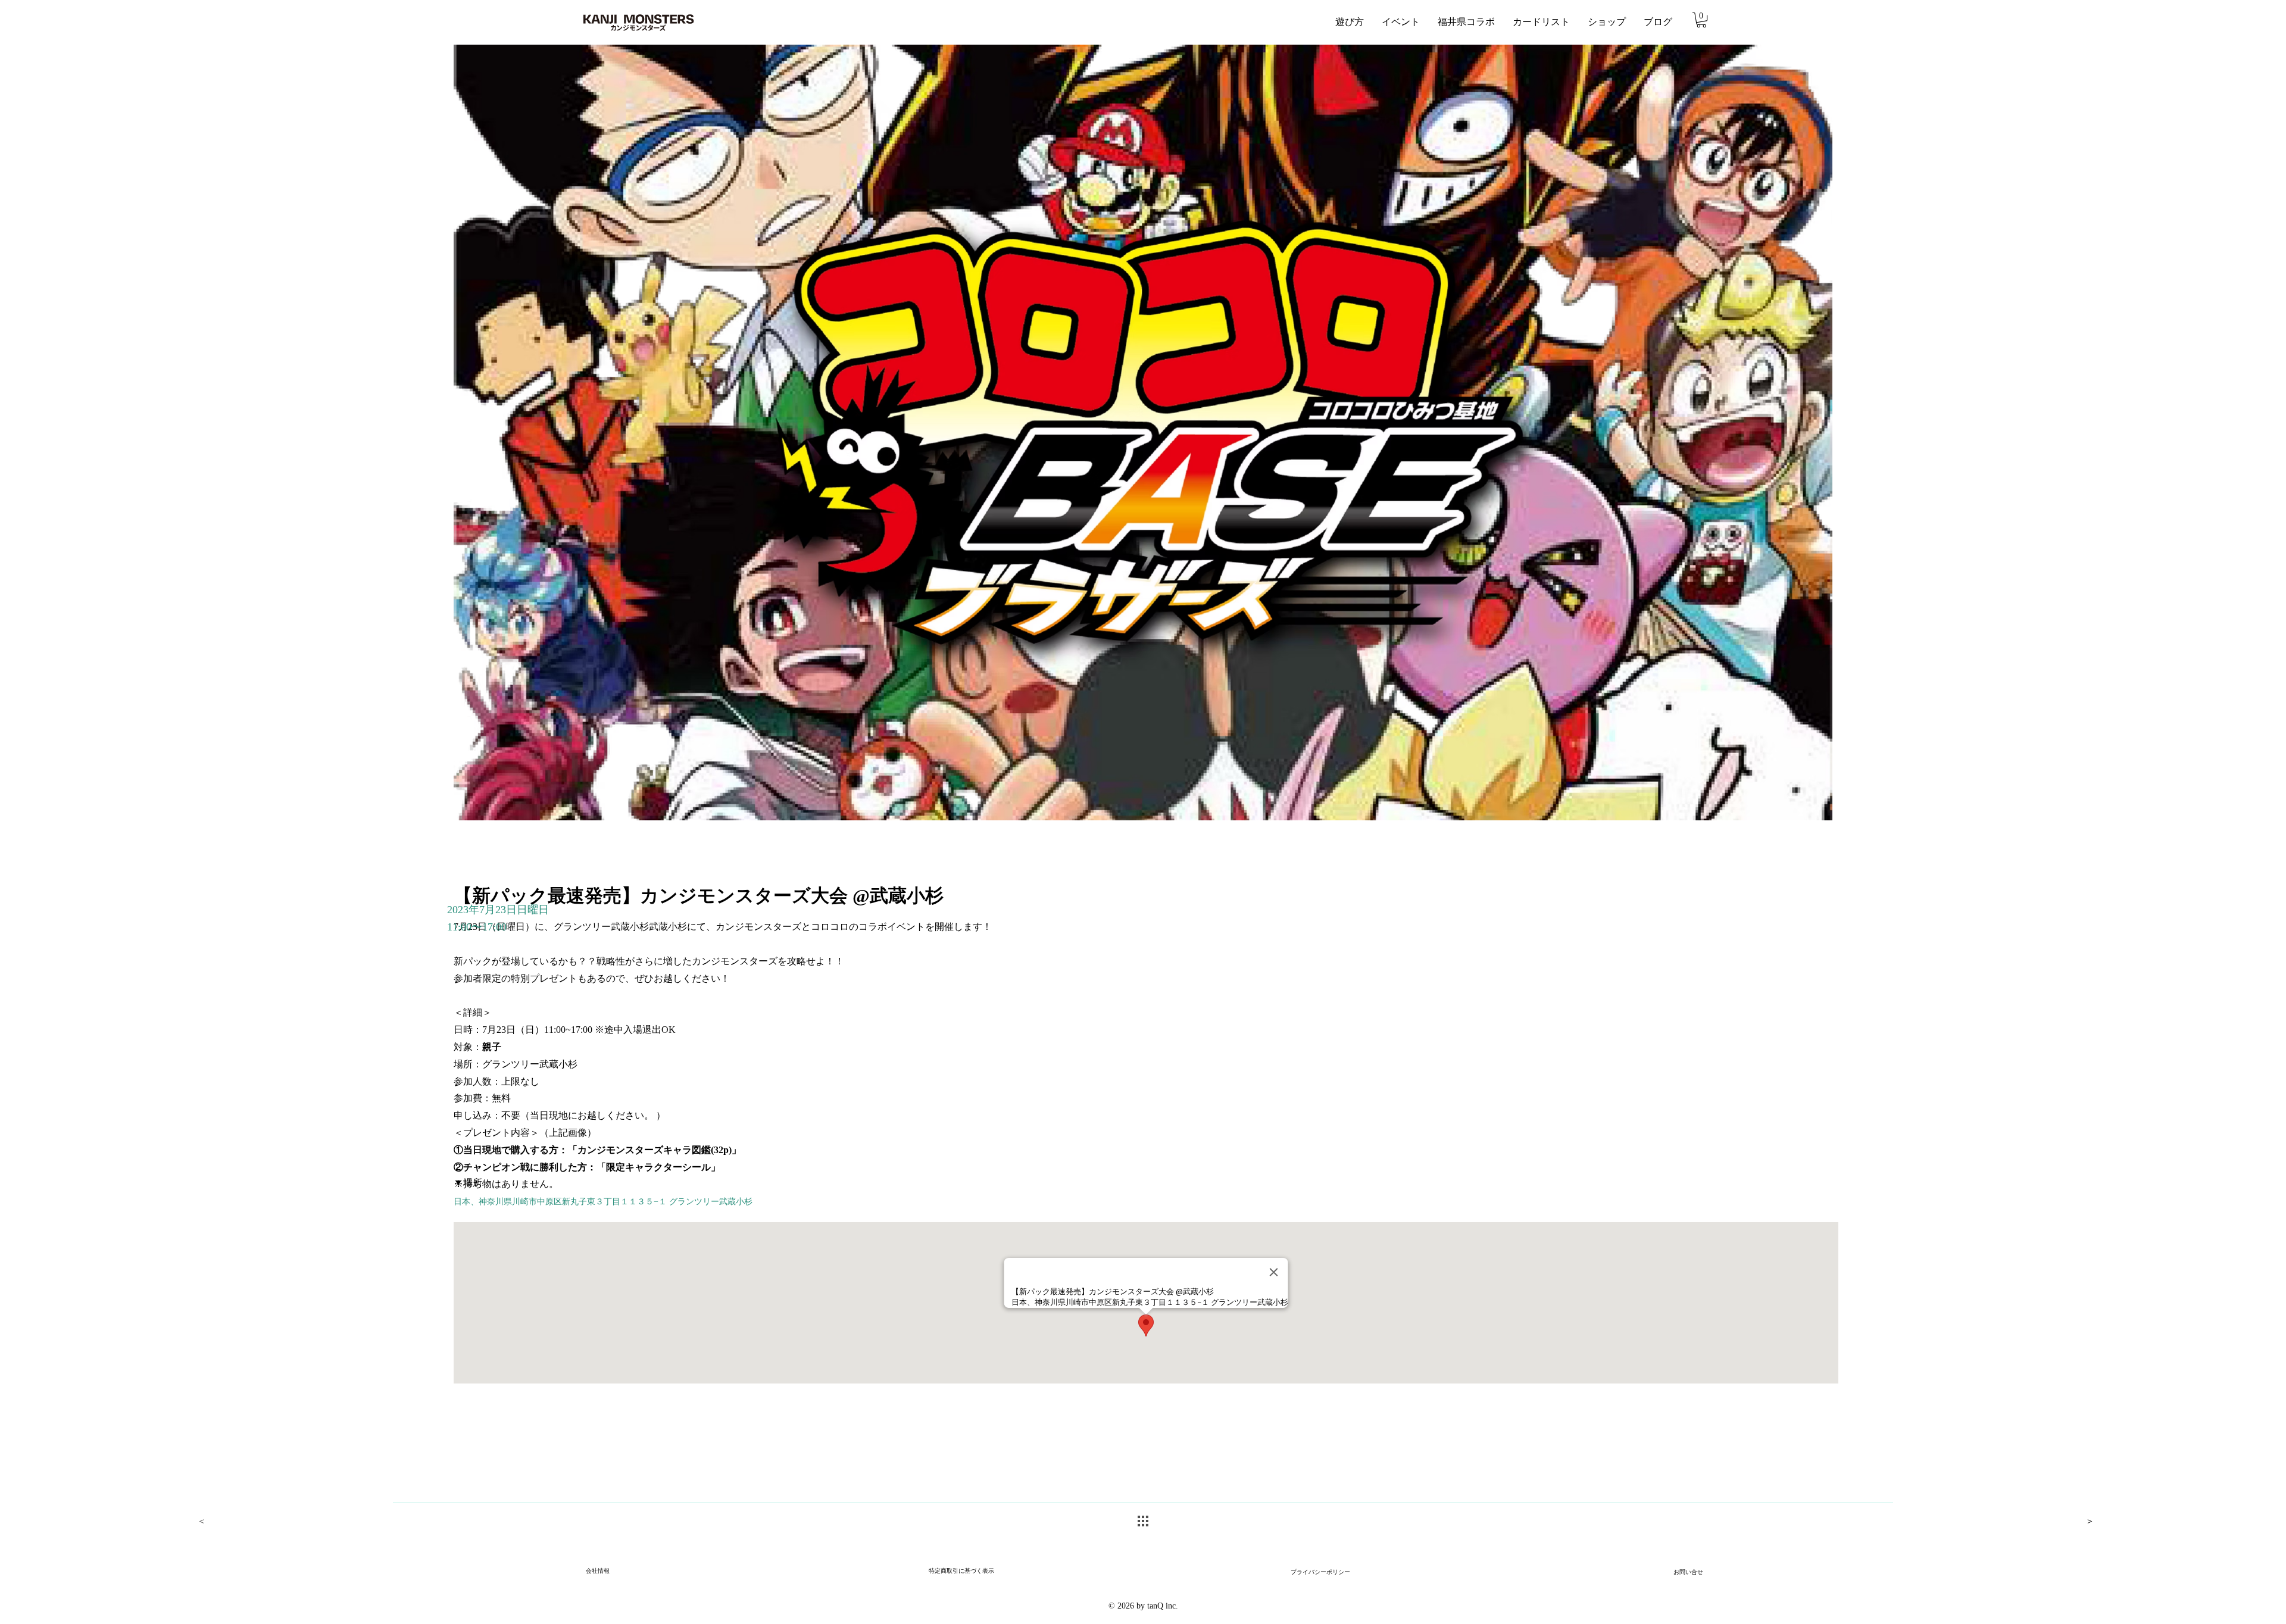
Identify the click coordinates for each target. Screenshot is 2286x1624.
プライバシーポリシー (1320, 1573)
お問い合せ (1688, 1573)
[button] (1701, 20)
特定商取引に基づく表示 (961, 1571)
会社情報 (598, 1571)
